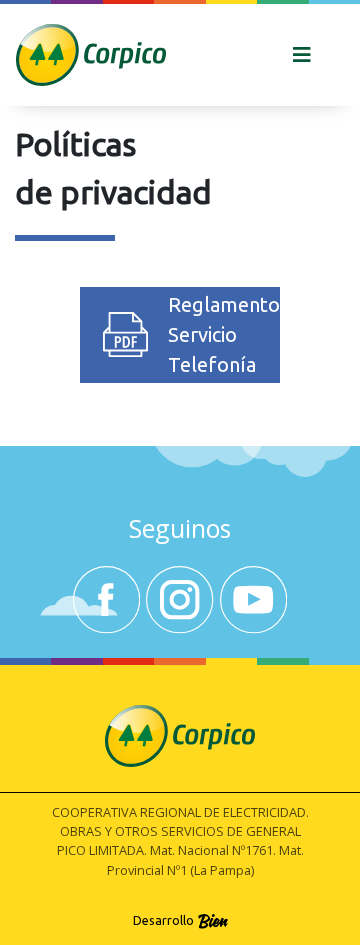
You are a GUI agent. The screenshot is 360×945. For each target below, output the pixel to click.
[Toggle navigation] (302, 55)
